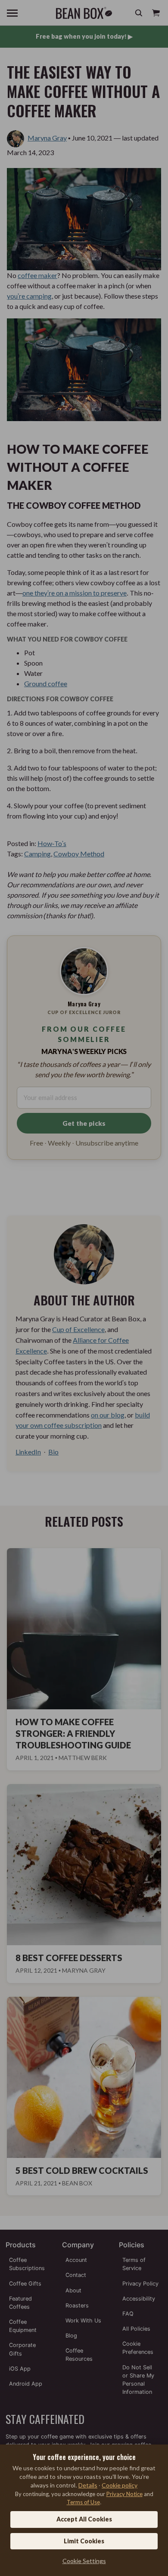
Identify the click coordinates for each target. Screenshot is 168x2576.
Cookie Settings (84, 2561)
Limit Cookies (84, 2541)
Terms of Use (83, 2502)
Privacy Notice (124, 2494)
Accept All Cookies (84, 2519)
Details (88, 2485)
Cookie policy (120, 2485)
